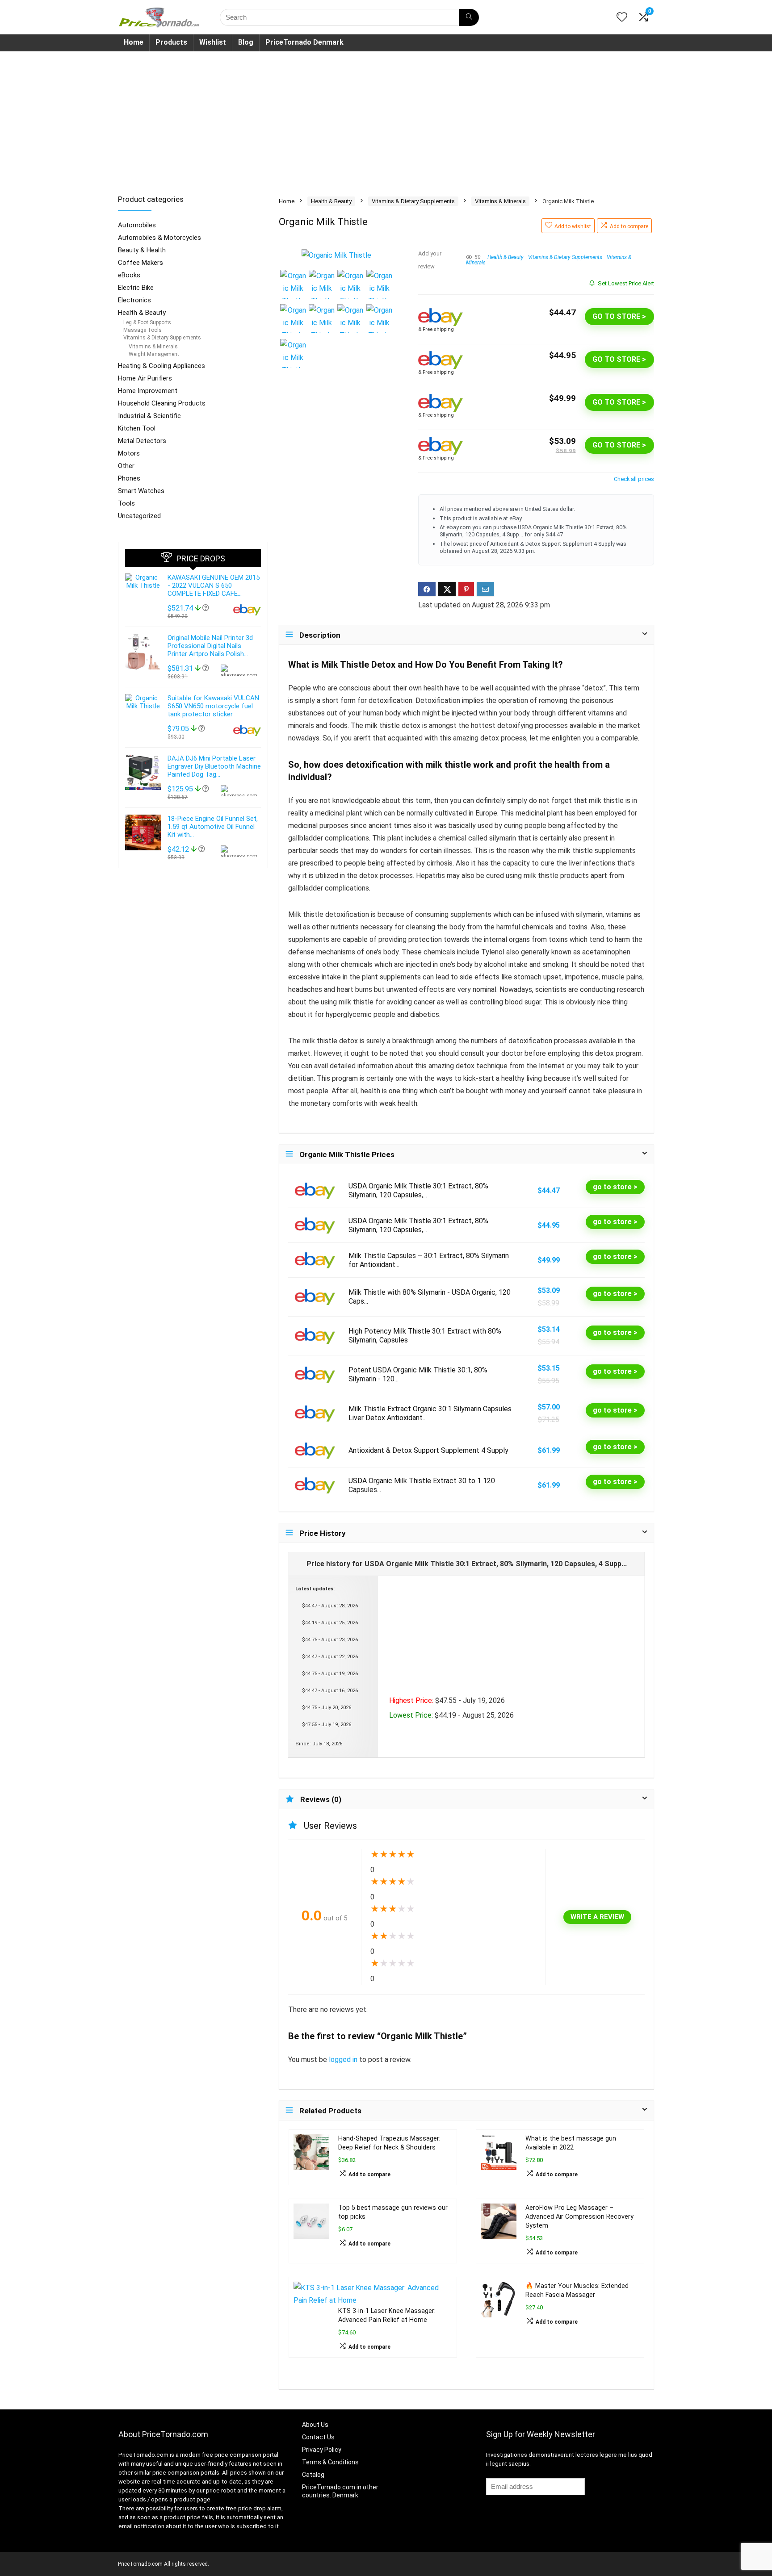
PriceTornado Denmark (304, 42)
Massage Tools (143, 330)
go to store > (619, 316)
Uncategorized (139, 516)
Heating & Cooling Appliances (162, 366)
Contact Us (318, 2437)
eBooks (129, 275)
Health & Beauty (331, 201)
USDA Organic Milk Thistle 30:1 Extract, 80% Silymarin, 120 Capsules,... (418, 1190)
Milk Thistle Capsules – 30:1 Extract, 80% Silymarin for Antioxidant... (429, 1260)
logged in (344, 2060)
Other (126, 466)
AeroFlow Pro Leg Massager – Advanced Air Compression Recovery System (579, 2217)
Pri (306, 2450)
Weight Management (154, 354)
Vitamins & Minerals (500, 201)
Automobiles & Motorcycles (159, 238)
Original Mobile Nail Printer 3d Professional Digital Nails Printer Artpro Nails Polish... (210, 646)
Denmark (345, 2495)
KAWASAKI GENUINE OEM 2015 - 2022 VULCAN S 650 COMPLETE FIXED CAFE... (214, 585)
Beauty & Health (142, 250)
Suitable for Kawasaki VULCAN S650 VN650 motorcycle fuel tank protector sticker (213, 706)
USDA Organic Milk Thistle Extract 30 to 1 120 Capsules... (422, 1485)
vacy (316, 2450)
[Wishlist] (622, 18)
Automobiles (137, 225)
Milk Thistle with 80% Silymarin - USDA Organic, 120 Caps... (430, 1297)
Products (171, 42)
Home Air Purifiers (145, 378)
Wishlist (213, 42)
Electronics (134, 300)
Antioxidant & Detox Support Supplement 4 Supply (428, 1450)
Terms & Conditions (330, 2462)
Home (134, 42)
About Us (315, 2425)
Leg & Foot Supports (147, 322)
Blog (246, 42)
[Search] (469, 17)
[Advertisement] (386, 118)
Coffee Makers (141, 263)
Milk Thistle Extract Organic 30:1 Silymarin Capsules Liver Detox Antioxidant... (430, 1413)
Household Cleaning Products (162, 403)
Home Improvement (148, 391)
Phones (129, 478)
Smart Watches (141, 491)
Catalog (313, 2475)
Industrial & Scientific (149, 416)
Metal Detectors (142, 441)
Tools (126, 503)
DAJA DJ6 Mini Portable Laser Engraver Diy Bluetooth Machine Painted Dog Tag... (214, 766)
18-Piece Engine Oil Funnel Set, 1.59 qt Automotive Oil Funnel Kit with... (213, 827)
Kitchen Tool (137, 428)
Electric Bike (136, 288)
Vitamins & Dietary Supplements (413, 201)
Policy (332, 2450)
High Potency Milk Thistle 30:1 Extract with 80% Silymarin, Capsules (425, 1336)
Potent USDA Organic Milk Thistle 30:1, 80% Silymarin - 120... (418, 1374)
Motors (129, 453)
